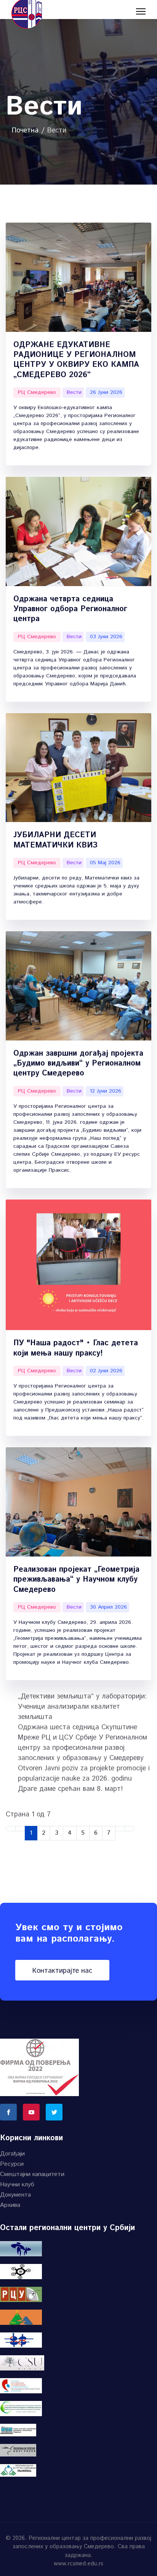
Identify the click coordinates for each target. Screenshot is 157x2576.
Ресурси (12, 2164)
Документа (15, 2195)
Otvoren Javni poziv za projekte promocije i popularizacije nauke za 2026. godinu (84, 1774)
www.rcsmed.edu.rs (78, 2564)
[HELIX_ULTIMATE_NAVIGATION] (141, 11)
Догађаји (12, 2154)
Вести (74, 392)
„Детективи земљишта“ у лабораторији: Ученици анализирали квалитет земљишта (82, 1707)
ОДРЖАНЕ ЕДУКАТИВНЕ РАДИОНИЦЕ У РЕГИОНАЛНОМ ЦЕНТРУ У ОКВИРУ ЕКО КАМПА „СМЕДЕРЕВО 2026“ (76, 360)
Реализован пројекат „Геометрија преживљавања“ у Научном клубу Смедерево (76, 1580)
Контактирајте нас (62, 1971)
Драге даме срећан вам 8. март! (70, 1789)
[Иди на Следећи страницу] (120, 1829)
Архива (10, 2205)
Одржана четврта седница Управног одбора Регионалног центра (70, 609)
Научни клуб (17, 2185)
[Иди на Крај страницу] (130, 1829)
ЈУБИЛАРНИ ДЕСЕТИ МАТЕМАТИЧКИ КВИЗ (55, 840)
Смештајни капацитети (32, 2174)
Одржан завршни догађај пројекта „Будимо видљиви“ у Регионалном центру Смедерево (78, 1064)
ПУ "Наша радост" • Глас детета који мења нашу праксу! (76, 1348)
